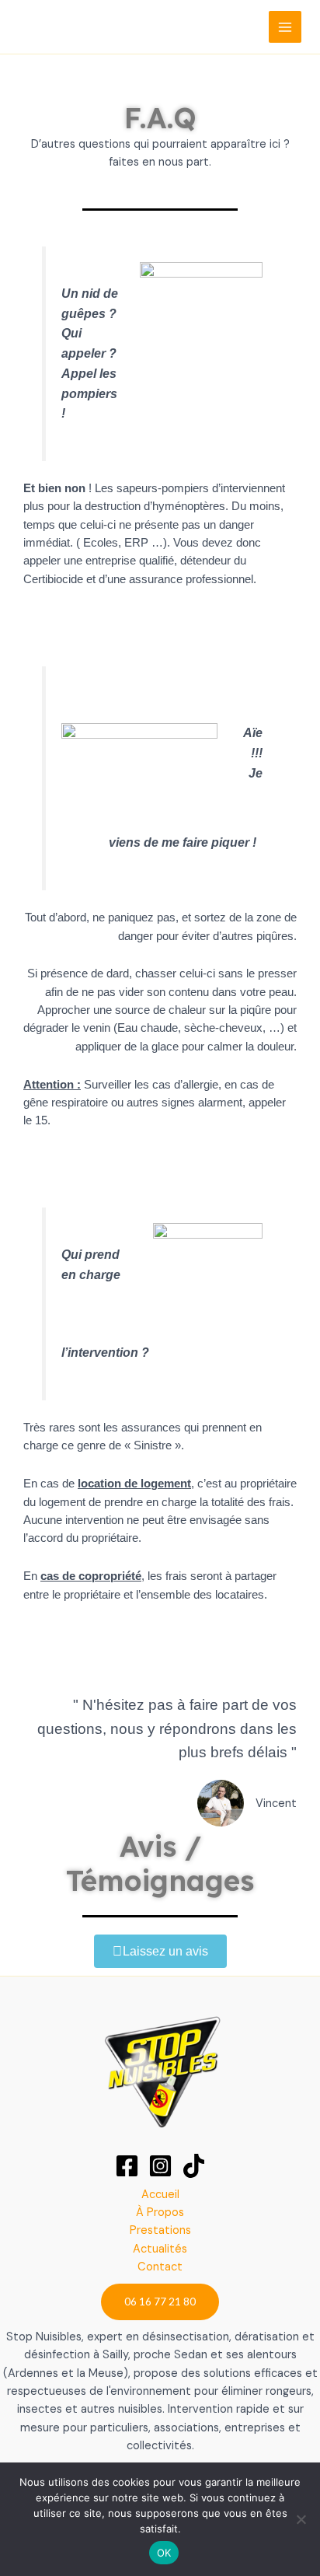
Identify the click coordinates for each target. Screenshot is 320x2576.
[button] (160, 2302)
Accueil (160, 2195)
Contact (160, 2267)
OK (164, 2553)
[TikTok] (194, 2166)
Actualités (160, 2249)
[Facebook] (127, 2166)
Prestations (160, 2230)
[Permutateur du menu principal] (285, 27)
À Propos (160, 2212)
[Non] (301, 2519)
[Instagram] (160, 2166)
